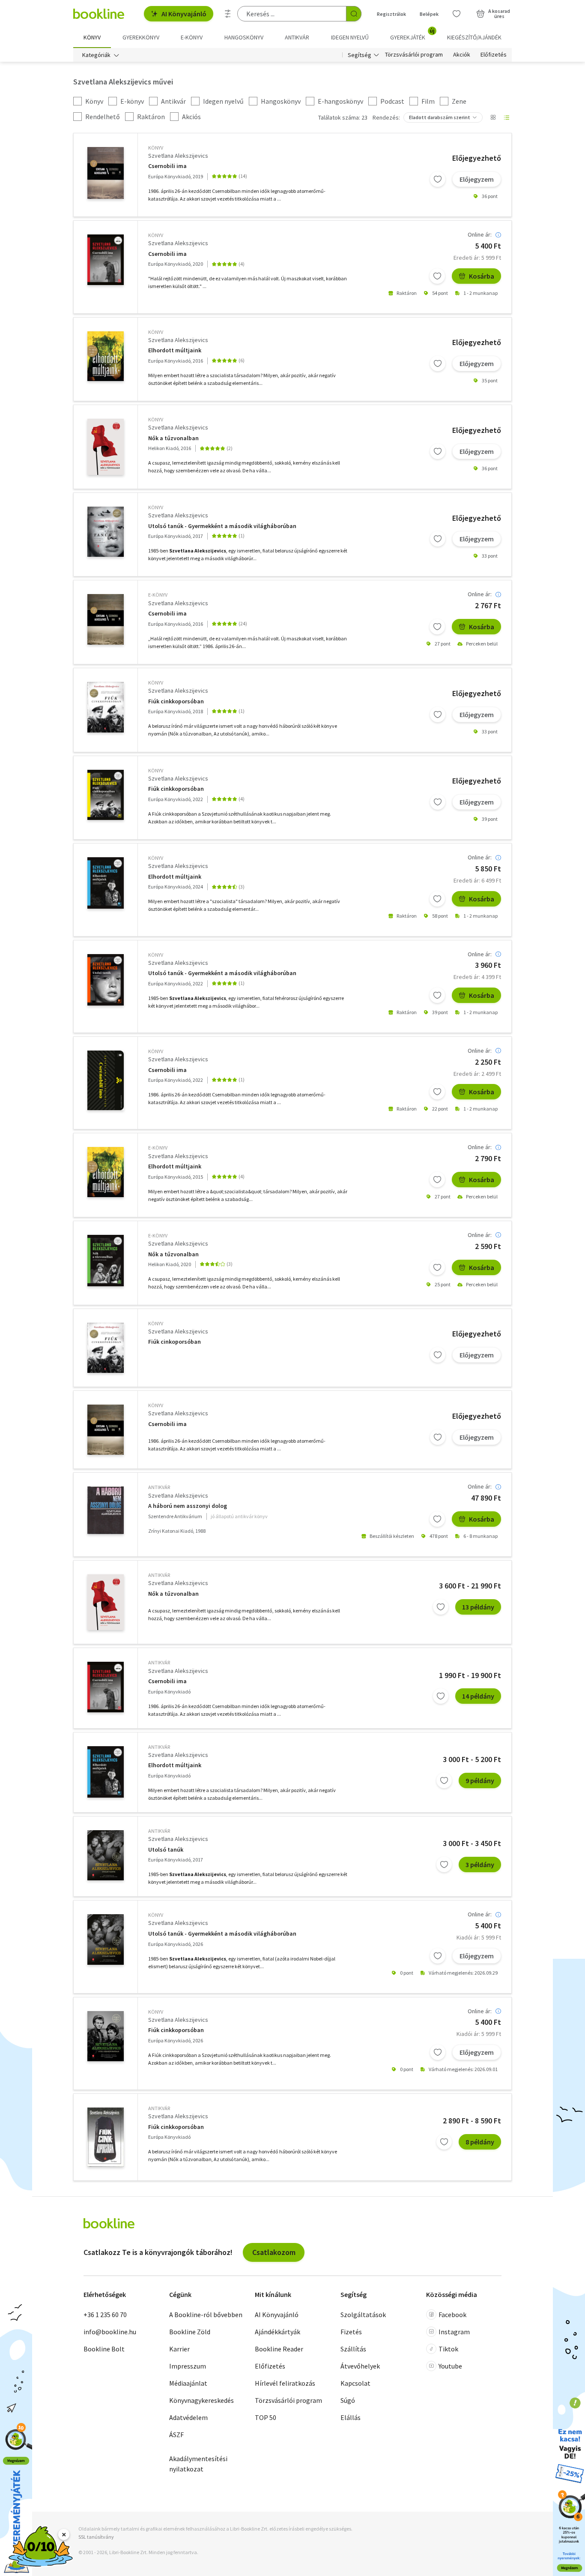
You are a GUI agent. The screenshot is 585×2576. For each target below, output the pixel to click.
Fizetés (351, 2332)
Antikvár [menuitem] (297, 37)
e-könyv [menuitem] (192, 37)
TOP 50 (266, 2417)
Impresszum (188, 2366)
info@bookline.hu (110, 2332)
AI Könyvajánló (184, 14)
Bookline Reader (279, 2349)
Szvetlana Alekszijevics (178, 156)
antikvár (159, 1487)
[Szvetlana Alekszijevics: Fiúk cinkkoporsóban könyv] (106, 707)
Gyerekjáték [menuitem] (412, 34)
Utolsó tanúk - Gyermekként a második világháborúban (222, 526)
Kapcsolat (355, 2383)
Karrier (179, 2349)
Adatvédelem (188, 2417)
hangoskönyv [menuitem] (244, 37)
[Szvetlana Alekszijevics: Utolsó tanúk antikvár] (106, 1855)
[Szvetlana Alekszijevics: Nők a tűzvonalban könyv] (106, 447)
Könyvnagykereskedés (201, 2400)
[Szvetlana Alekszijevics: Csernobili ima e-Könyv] (106, 619)
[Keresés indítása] (354, 14)
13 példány (478, 1607)
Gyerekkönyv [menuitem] (141, 37)
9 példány (480, 1780)
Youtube (450, 2366)
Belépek (429, 14)
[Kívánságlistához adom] (438, 179)
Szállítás (353, 2349)
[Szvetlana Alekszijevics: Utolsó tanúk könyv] (106, 532)
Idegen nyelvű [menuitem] (350, 37)
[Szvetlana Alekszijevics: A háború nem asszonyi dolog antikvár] (106, 1510)
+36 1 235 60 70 (105, 2315)
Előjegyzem (477, 179)
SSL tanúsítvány (96, 2537)
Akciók (462, 55)
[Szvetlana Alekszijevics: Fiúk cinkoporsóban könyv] (106, 1348)
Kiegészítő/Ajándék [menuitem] (474, 37)
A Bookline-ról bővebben (206, 2315)
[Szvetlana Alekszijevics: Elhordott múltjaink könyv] (106, 356)
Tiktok (448, 2349)
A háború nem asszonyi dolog (188, 1506)
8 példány (480, 2142)
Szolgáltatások (363, 2315)
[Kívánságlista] (457, 14)
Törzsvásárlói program (414, 55)
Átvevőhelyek (360, 2366)
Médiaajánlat (188, 2383)
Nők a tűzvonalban (173, 438)
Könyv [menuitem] (92, 37)
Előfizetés (494, 55)
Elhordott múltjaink (175, 350)
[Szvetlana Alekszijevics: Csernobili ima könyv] (106, 173)
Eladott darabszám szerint (440, 117)
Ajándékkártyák (278, 2332)
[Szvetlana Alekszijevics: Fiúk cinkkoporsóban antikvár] (106, 2137)
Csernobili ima (167, 166)
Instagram (454, 2332)
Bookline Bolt (104, 2349)
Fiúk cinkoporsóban (175, 1342)
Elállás (351, 2417)
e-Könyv (158, 595)
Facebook (452, 2315)
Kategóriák (96, 55)
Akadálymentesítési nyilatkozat (198, 2464)
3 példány (480, 1864)
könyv (156, 148)
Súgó (348, 2400)
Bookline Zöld (190, 2332)
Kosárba (482, 276)
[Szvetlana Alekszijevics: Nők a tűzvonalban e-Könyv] (106, 1261)
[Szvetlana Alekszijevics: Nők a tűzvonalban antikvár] (106, 1602)
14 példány (478, 1696)
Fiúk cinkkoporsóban (176, 701)
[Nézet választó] (493, 117)
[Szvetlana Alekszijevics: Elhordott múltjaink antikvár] (106, 1772)
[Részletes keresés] (228, 14)
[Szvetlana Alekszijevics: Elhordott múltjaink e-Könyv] (106, 1172)
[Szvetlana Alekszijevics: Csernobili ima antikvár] (106, 1687)
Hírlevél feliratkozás (285, 2383)
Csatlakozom (274, 2252)
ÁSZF (176, 2435)
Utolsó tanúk (166, 1850)
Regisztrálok (391, 14)
